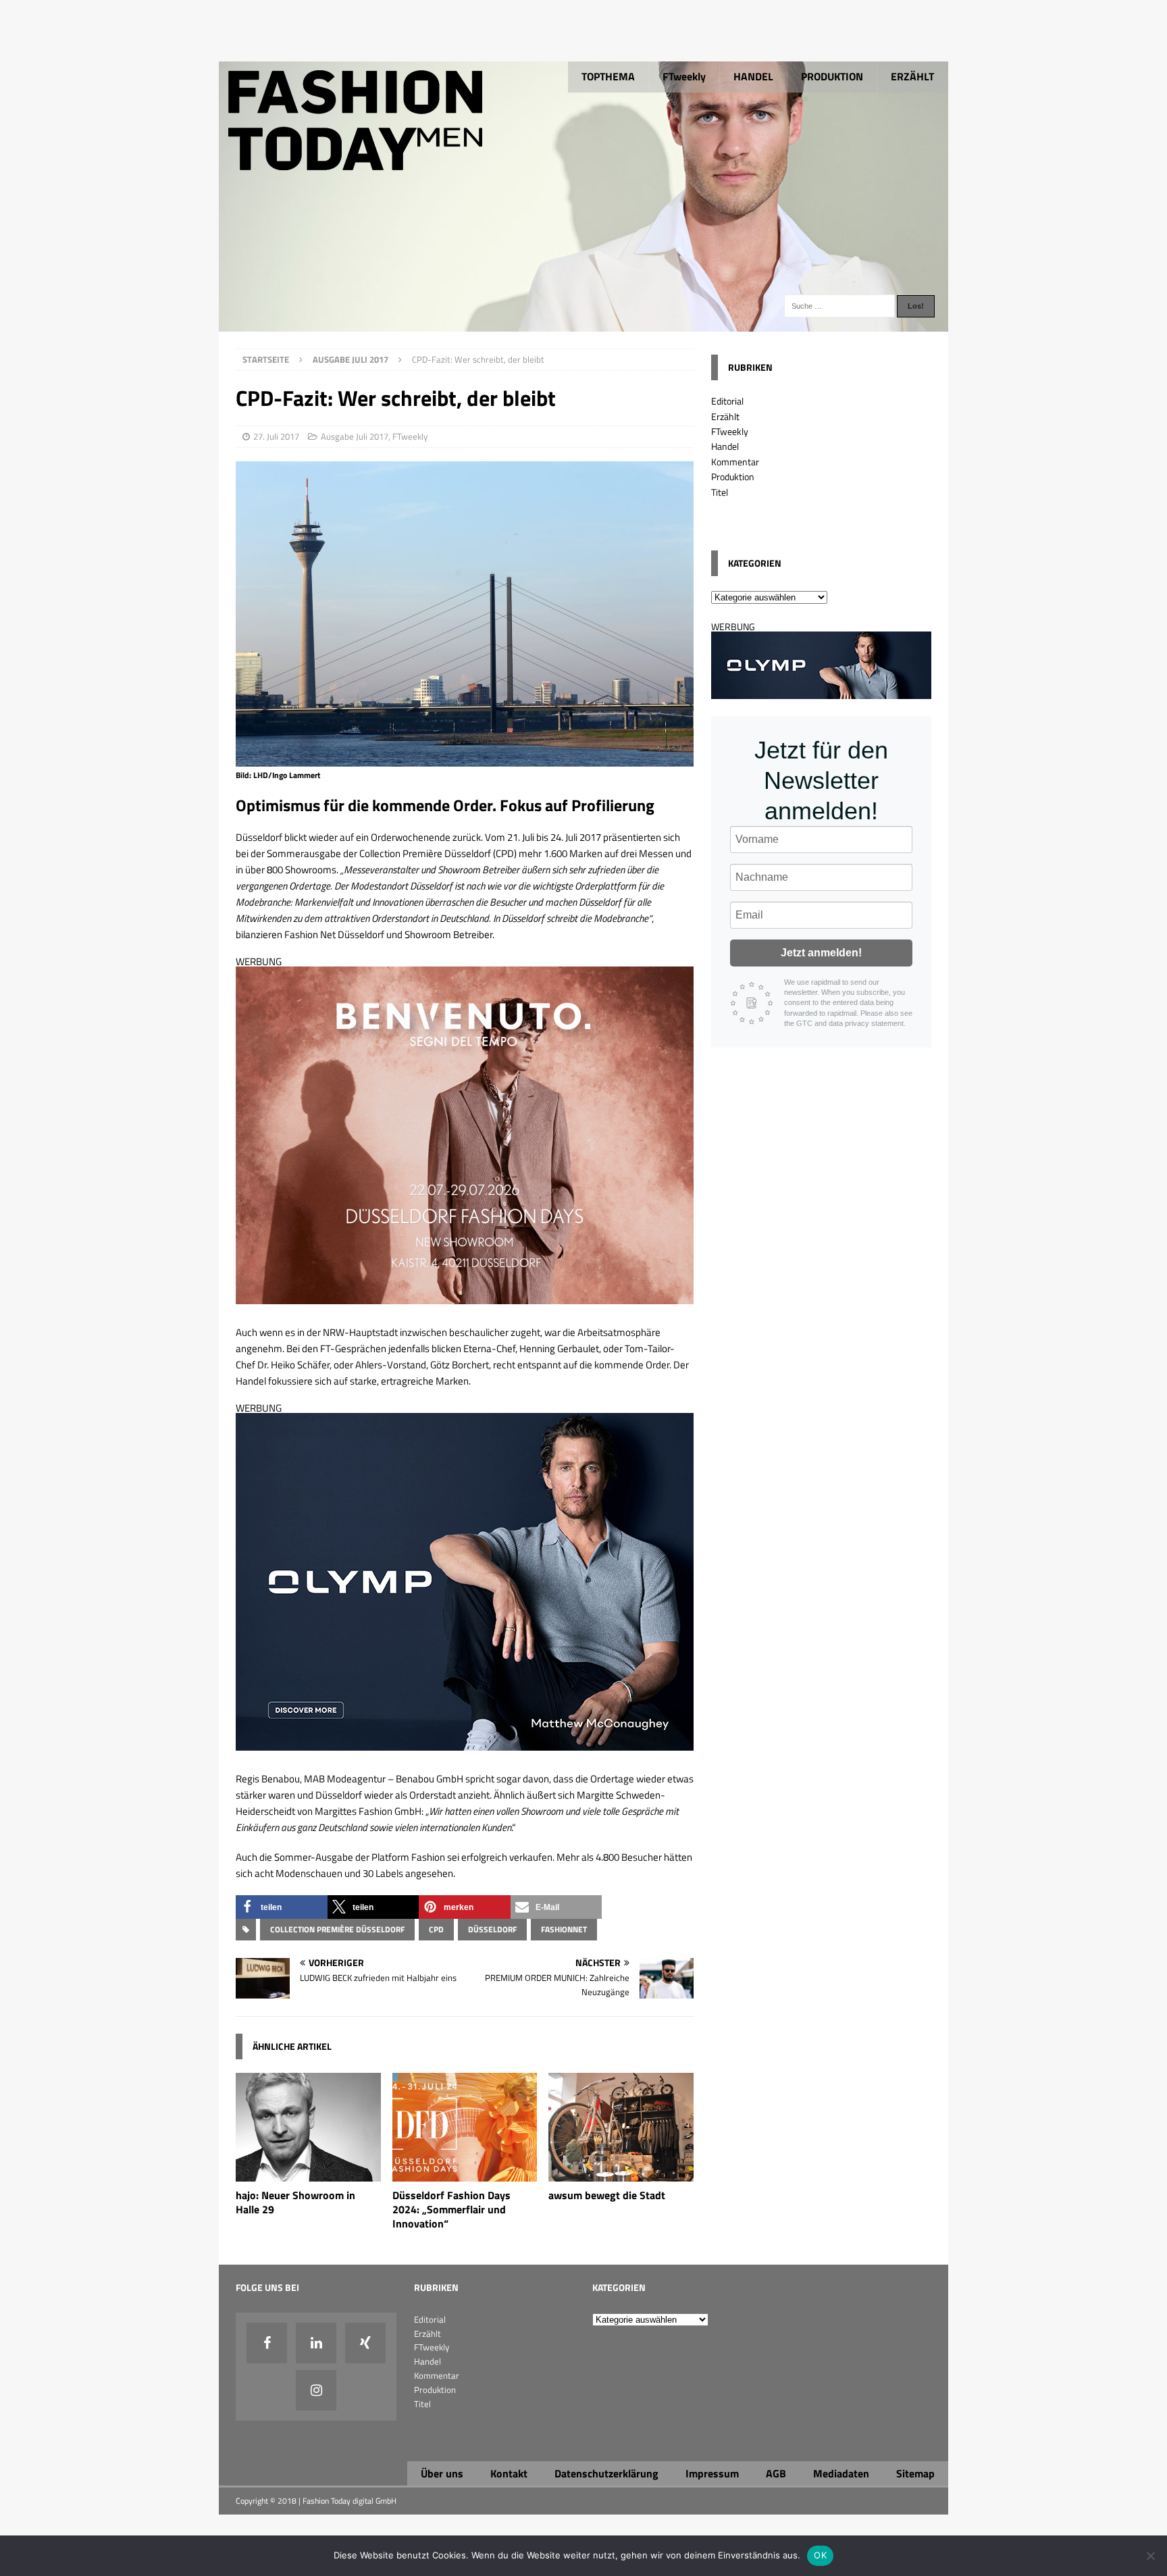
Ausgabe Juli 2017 (355, 436)
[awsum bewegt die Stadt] (621, 2174)
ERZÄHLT (912, 76)
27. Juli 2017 (276, 436)
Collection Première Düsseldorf (337, 1929)
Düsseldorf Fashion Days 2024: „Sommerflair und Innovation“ (451, 2209)
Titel (720, 492)
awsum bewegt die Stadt (607, 2195)
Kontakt (509, 2473)
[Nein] (1150, 2556)
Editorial (727, 401)
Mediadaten (841, 2473)
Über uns (442, 2473)
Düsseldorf (492, 1929)
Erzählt (725, 416)
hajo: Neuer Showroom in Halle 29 (295, 2202)
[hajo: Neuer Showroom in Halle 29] (308, 2174)
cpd (436, 1929)
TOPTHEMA (608, 76)
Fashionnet (564, 1929)
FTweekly (684, 76)
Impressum (712, 2473)
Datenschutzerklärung (606, 2473)
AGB (776, 2473)
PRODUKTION (832, 76)
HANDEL (753, 76)
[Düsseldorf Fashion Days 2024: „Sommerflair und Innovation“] (465, 2174)
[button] (282, 1907)
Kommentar (735, 462)
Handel (725, 446)
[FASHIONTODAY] (583, 324)
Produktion (733, 476)
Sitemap (915, 2473)
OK (820, 2555)
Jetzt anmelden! (821, 953)
